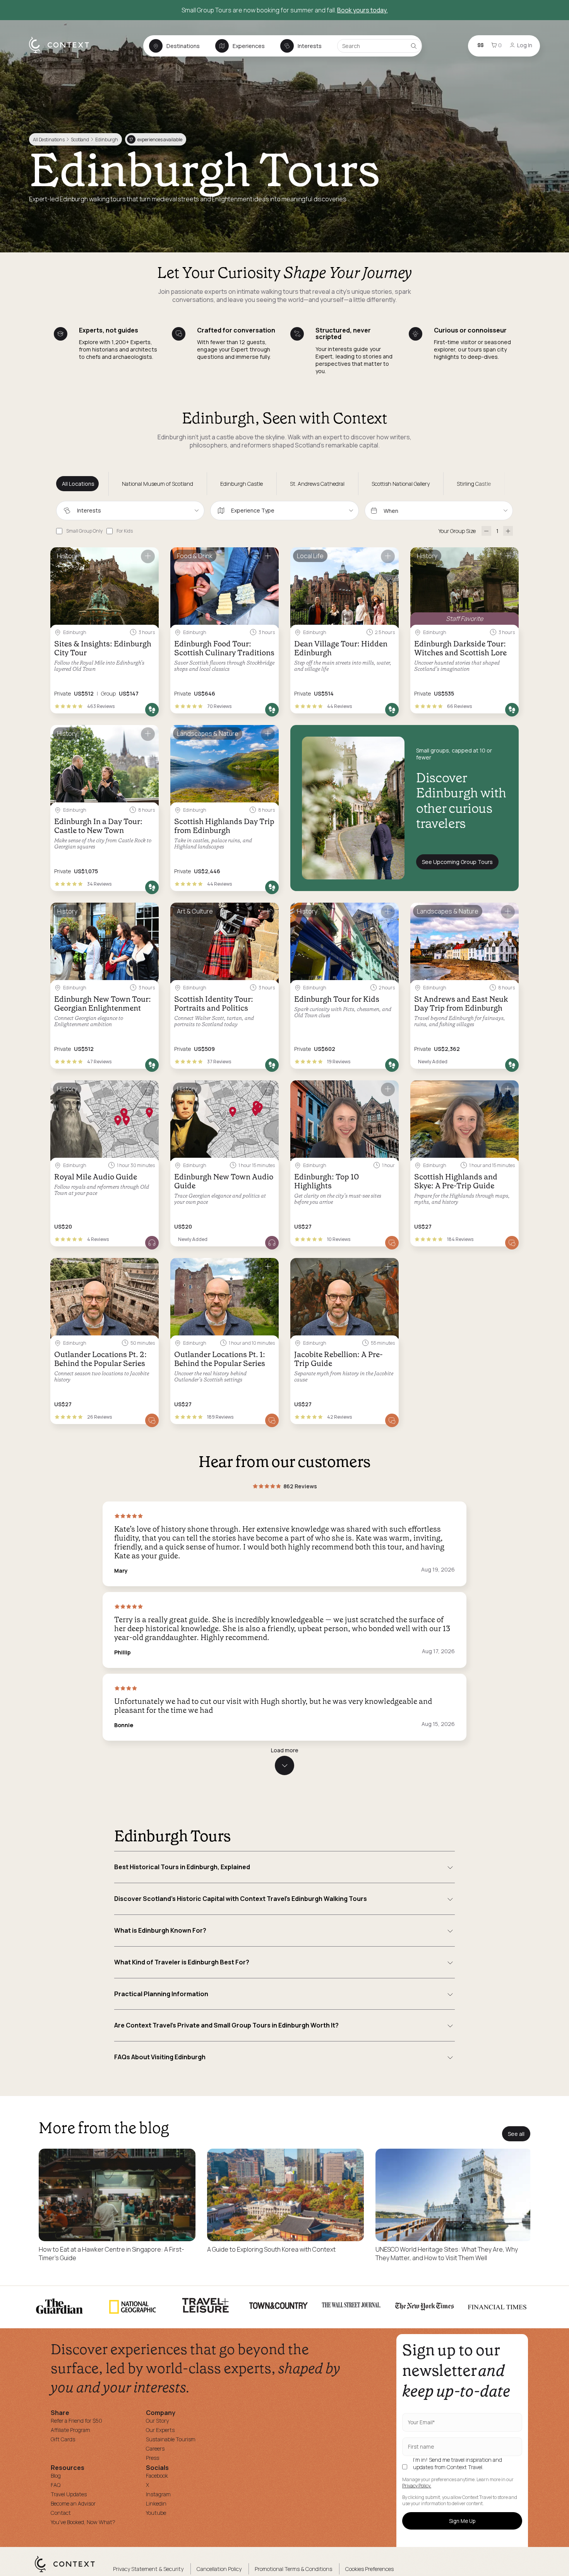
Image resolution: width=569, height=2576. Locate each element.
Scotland (80, 140)
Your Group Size (457, 531)
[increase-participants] (508, 531)
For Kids (125, 531)
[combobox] (130, 511)
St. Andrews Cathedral (317, 484)
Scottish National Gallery (401, 484)
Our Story (157, 2421)
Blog (56, 2476)
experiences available (156, 140)
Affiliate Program (70, 2430)
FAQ (56, 2485)
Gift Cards (63, 2439)
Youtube (156, 2513)
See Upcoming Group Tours (457, 862)
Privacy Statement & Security (148, 2569)
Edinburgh (107, 140)
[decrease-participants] (486, 531)
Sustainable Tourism (171, 2439)
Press (153, 2458)
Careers (155, 2448)
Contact (61, 2513)
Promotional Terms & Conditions (293, 2569)
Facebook (157, 2476)
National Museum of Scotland (158, 484)
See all (516, 2134)
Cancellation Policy (219, 2569)
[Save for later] (148, 556)
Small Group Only (84, 531)
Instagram (158, 2494)
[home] (63, 53)
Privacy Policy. (417, 2486)
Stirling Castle (474, 484)
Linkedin (156, 2503)
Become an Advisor (73, 2503)
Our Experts (160, 2430)
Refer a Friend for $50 (76, 2421)
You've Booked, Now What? (83, 2522)
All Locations (78, 484)
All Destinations (49, 140)
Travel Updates (69, 2494)
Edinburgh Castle (242, 484)
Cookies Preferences (369, 2569)
